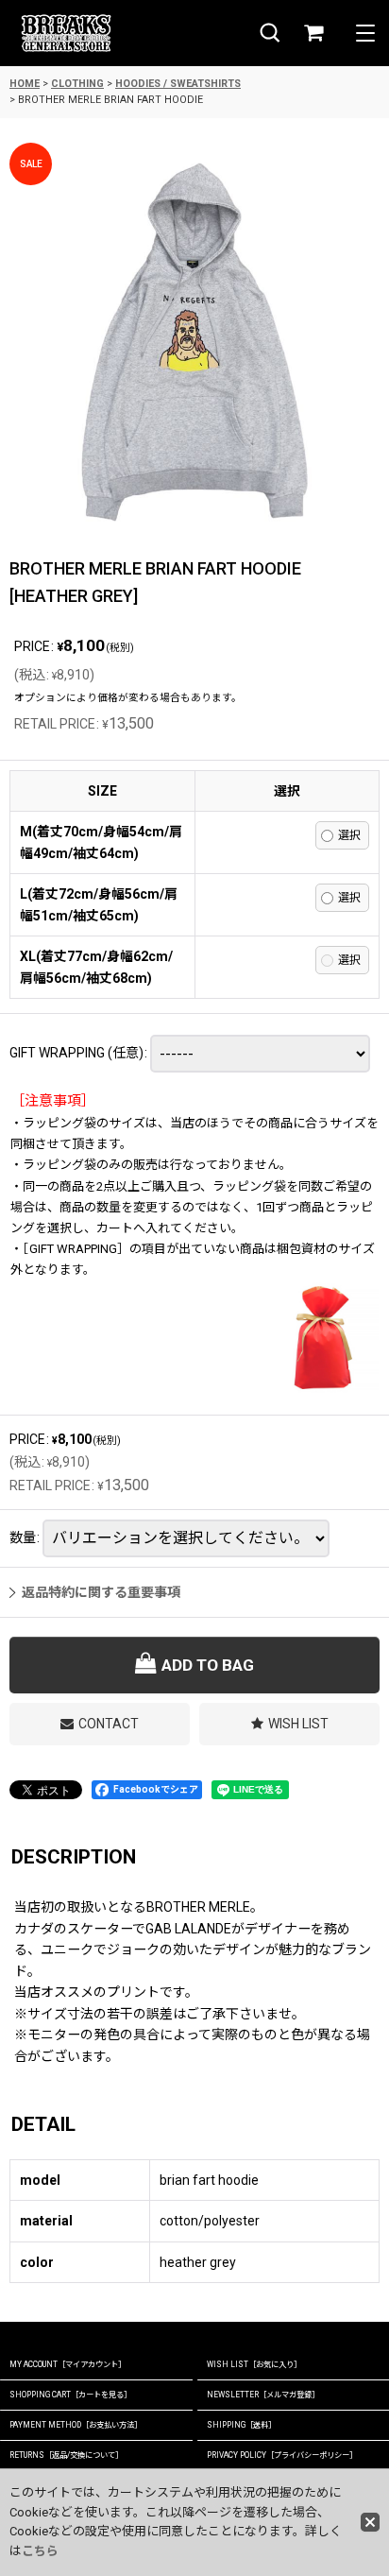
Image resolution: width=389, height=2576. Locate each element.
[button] (270, 34)
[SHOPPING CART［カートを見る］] (313, 34)
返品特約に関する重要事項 (101, 1592)
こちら (40, 2551)
